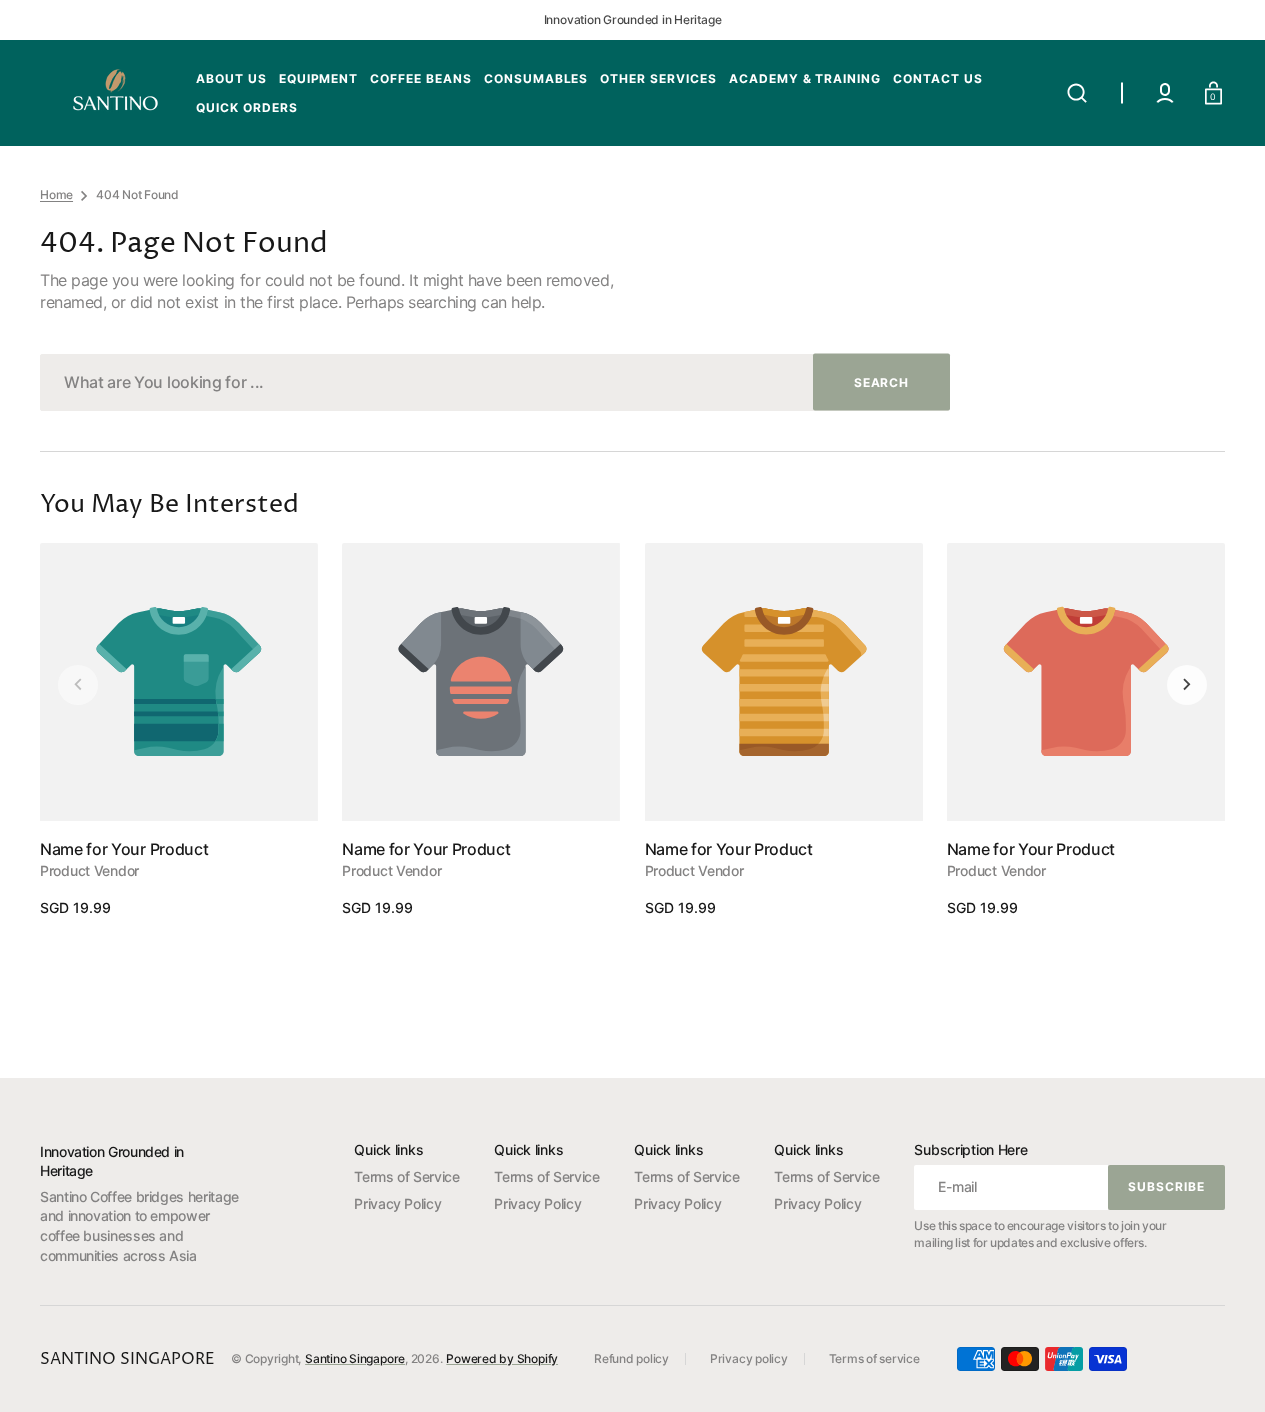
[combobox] (495, 382)
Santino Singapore (355, 1358)
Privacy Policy (397, 1203)
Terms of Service (406, 1176)
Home (56, 194)
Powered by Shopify (502, 1358)
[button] (1077, 93)
